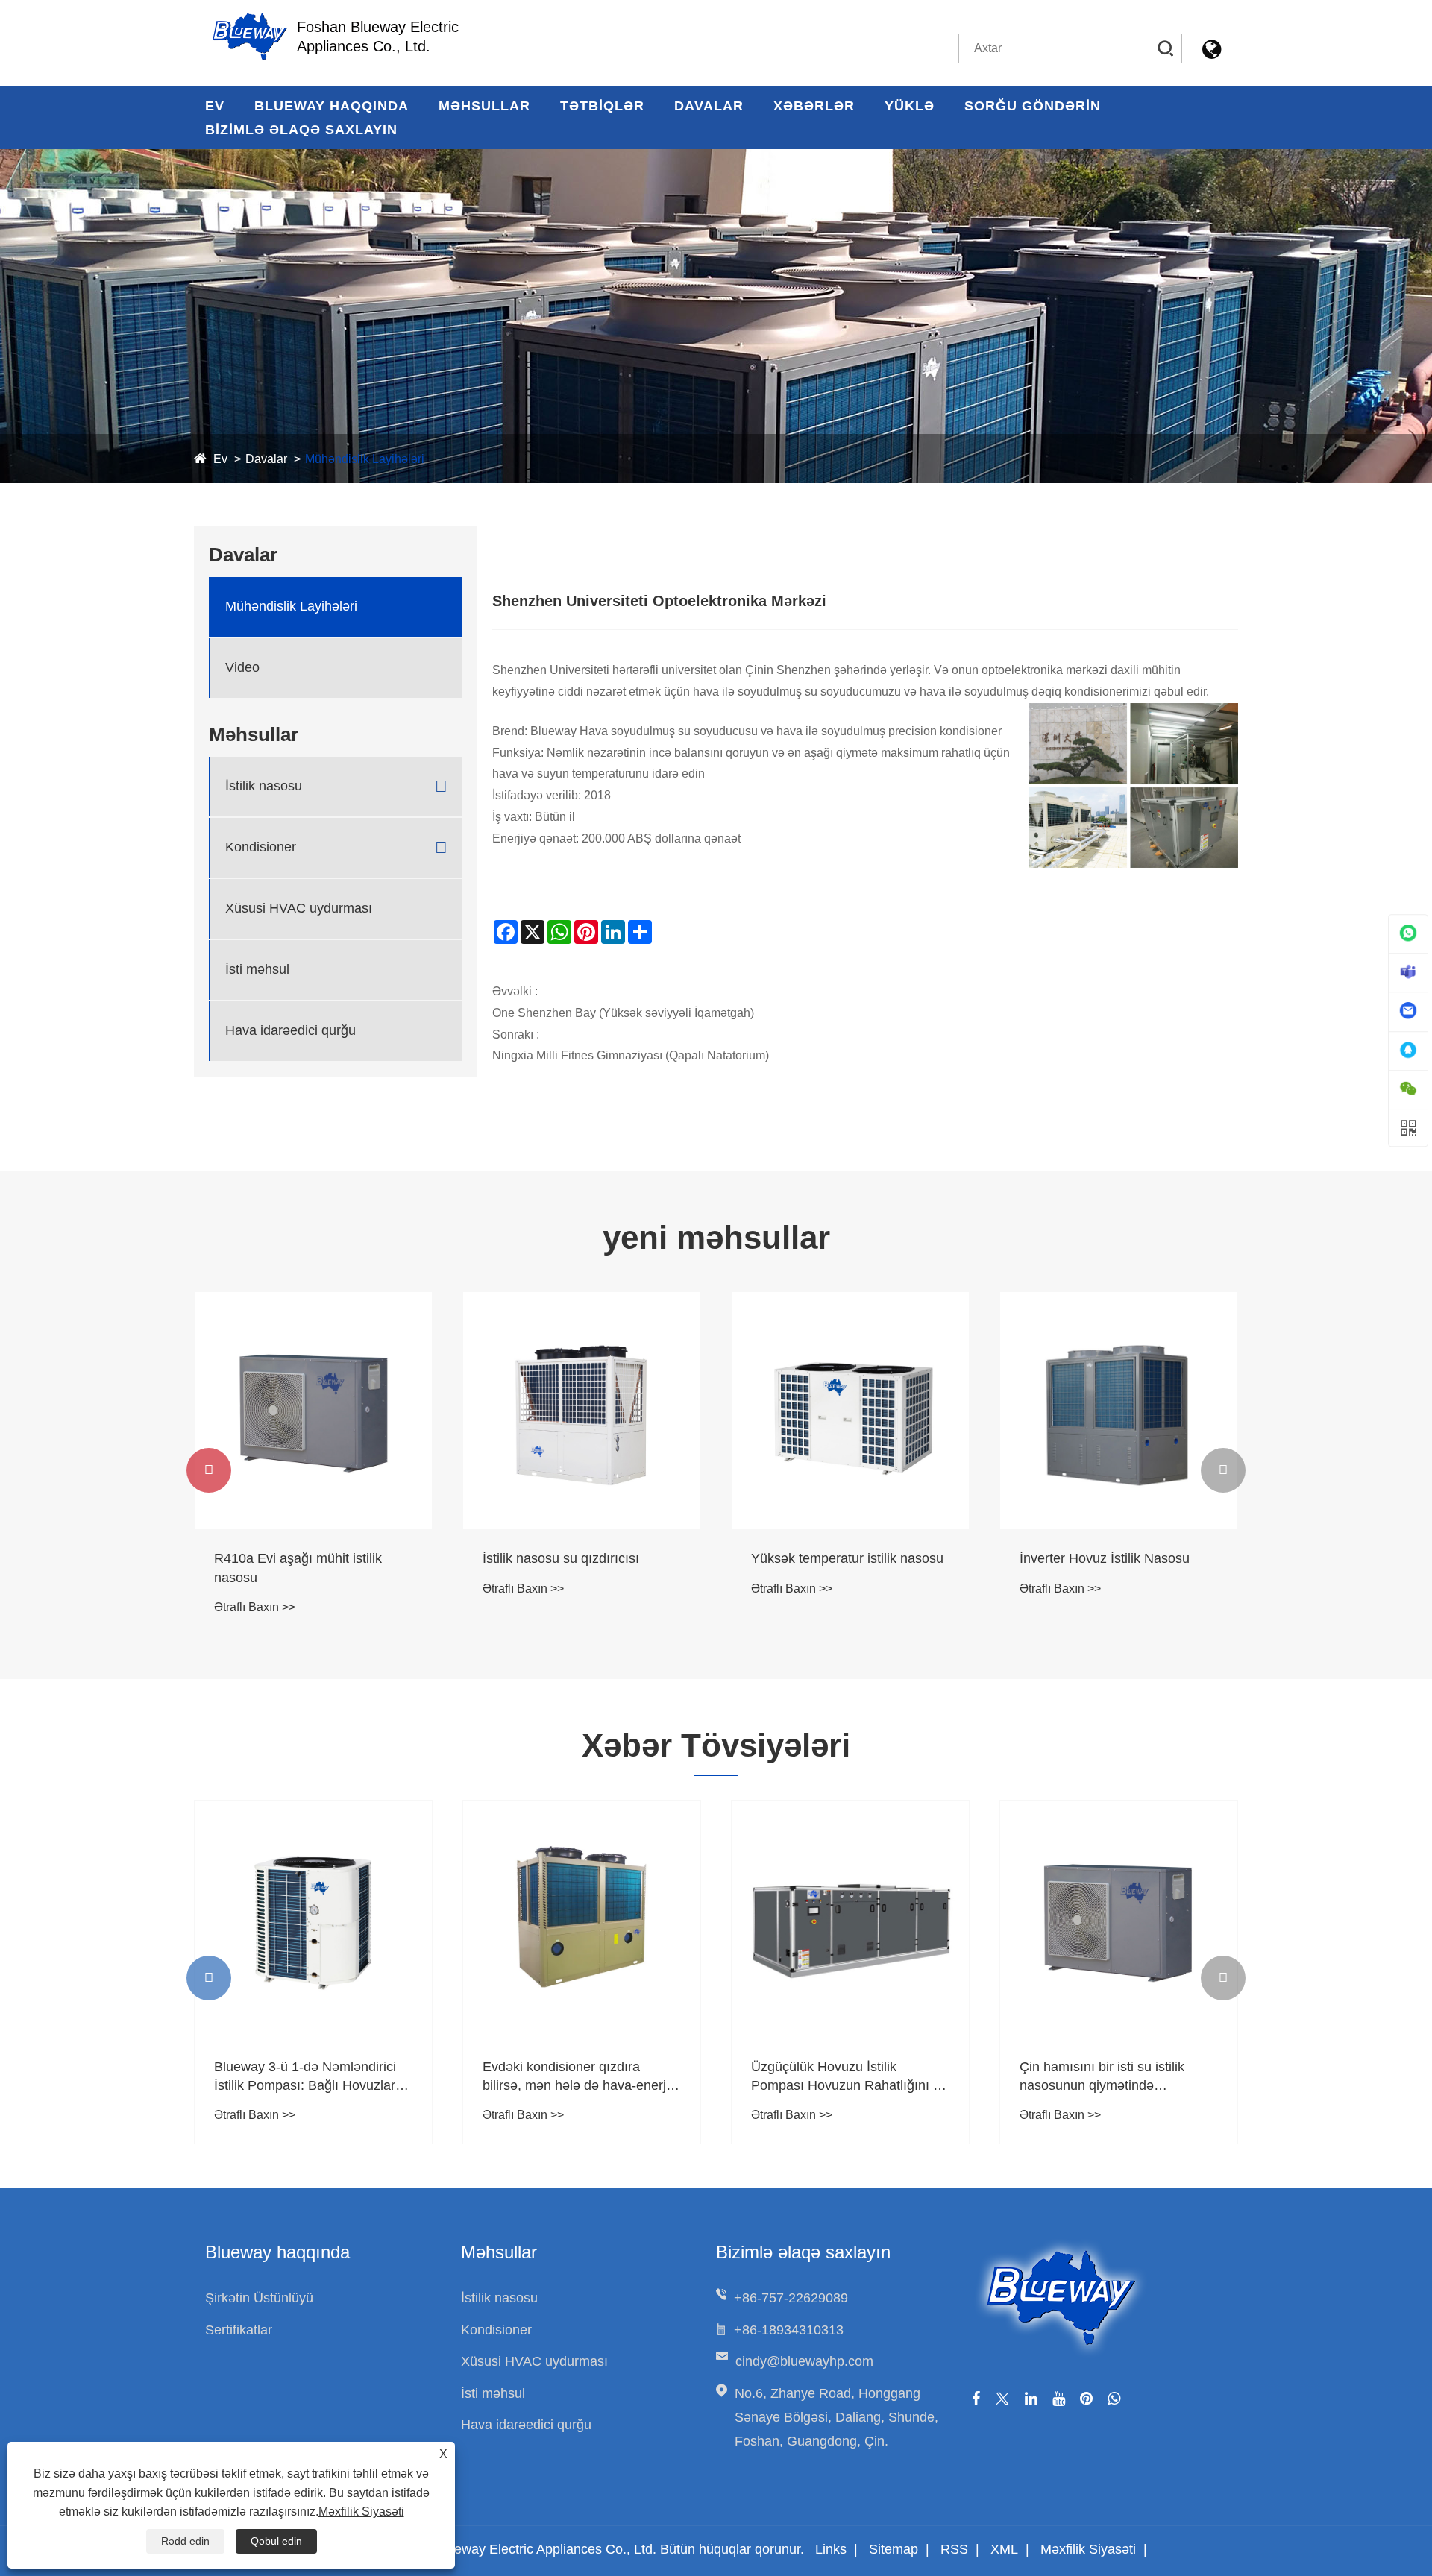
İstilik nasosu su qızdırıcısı (561, 1558)
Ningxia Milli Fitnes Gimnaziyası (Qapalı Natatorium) (631, 1055)
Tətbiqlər (602, 106)
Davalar (709, 106)
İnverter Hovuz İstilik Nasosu (1105, 1558)
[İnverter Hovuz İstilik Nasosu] (1119, 1411)
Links (831, 2549)
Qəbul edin (276, 2541)
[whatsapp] (1114, 2399)
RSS (954, 2549)
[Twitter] (1002, 2399)
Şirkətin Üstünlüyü (259, 2298)
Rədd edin (185, 2541)
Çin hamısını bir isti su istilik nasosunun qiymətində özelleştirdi (1102, 2077)
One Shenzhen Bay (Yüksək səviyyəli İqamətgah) (623, 1013)
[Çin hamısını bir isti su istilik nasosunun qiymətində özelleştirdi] (1119, 1919)
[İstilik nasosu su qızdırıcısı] (582, 1411)
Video (242, 667)
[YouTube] (1059, 2399)
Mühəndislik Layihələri (365, 459)
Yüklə (910, 106)
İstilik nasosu (264, 786)
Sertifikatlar (239, 2330)
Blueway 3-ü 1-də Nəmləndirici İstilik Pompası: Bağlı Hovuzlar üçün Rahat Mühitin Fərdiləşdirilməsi (305, 2077)
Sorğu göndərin (1033, 106)
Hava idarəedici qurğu (291, 1030)
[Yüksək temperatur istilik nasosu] (850, 1411)
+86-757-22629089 (791, 2298)
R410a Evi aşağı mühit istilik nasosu (298, 1568)
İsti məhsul (257, 969)
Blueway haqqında (332, 106)
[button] (209, 1470)
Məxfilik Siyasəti (1088, 2549)
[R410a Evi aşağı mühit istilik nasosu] (313, 1411)
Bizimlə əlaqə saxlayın (301, 130)
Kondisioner (261, 847)
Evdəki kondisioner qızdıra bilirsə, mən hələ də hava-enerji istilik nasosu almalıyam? (576, 2077)
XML (1004, 2549)
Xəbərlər (814, 106)
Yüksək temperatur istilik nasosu (847, 1558)
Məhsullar (484, 106)
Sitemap (894, 2549)
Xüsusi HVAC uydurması (299, 908)
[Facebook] (976, 2399)
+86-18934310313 (789, 2330)
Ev (215, 106)
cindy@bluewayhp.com (804, 2361)
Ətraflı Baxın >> (255, 1607)
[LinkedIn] (1031, 2399)
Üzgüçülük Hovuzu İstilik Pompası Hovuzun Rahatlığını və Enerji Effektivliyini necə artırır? (849, 2077)
